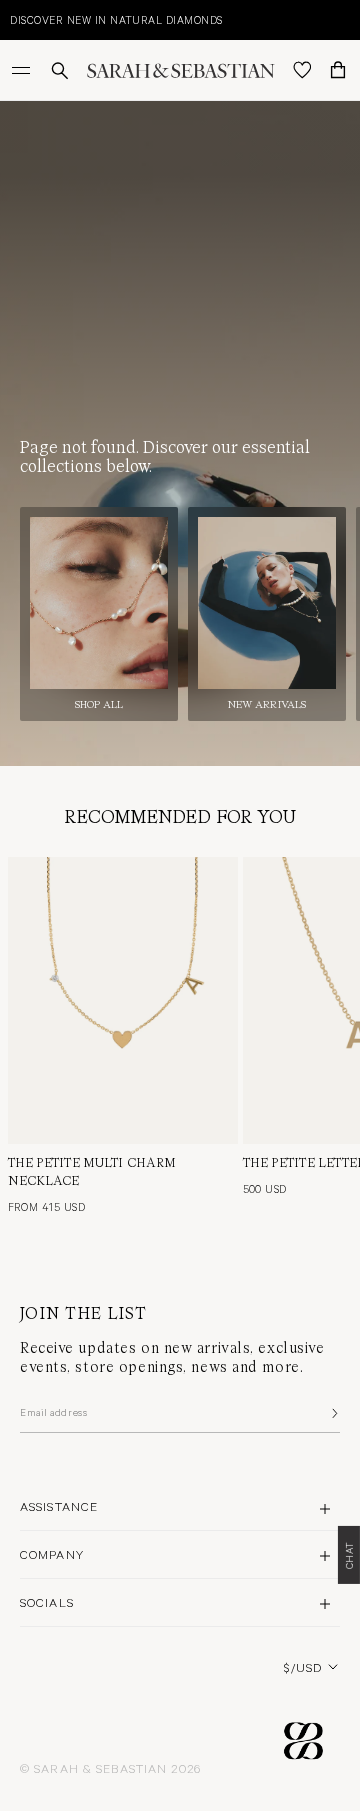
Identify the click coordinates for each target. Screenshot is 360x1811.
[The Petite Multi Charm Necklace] (123, 1000)
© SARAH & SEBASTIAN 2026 (110, 1768)
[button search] (60, 70)
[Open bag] (338, 70)
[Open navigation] (23, 70)
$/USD (303, 1667)
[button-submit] (333, 1413)
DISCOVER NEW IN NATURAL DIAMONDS (116, 19)
